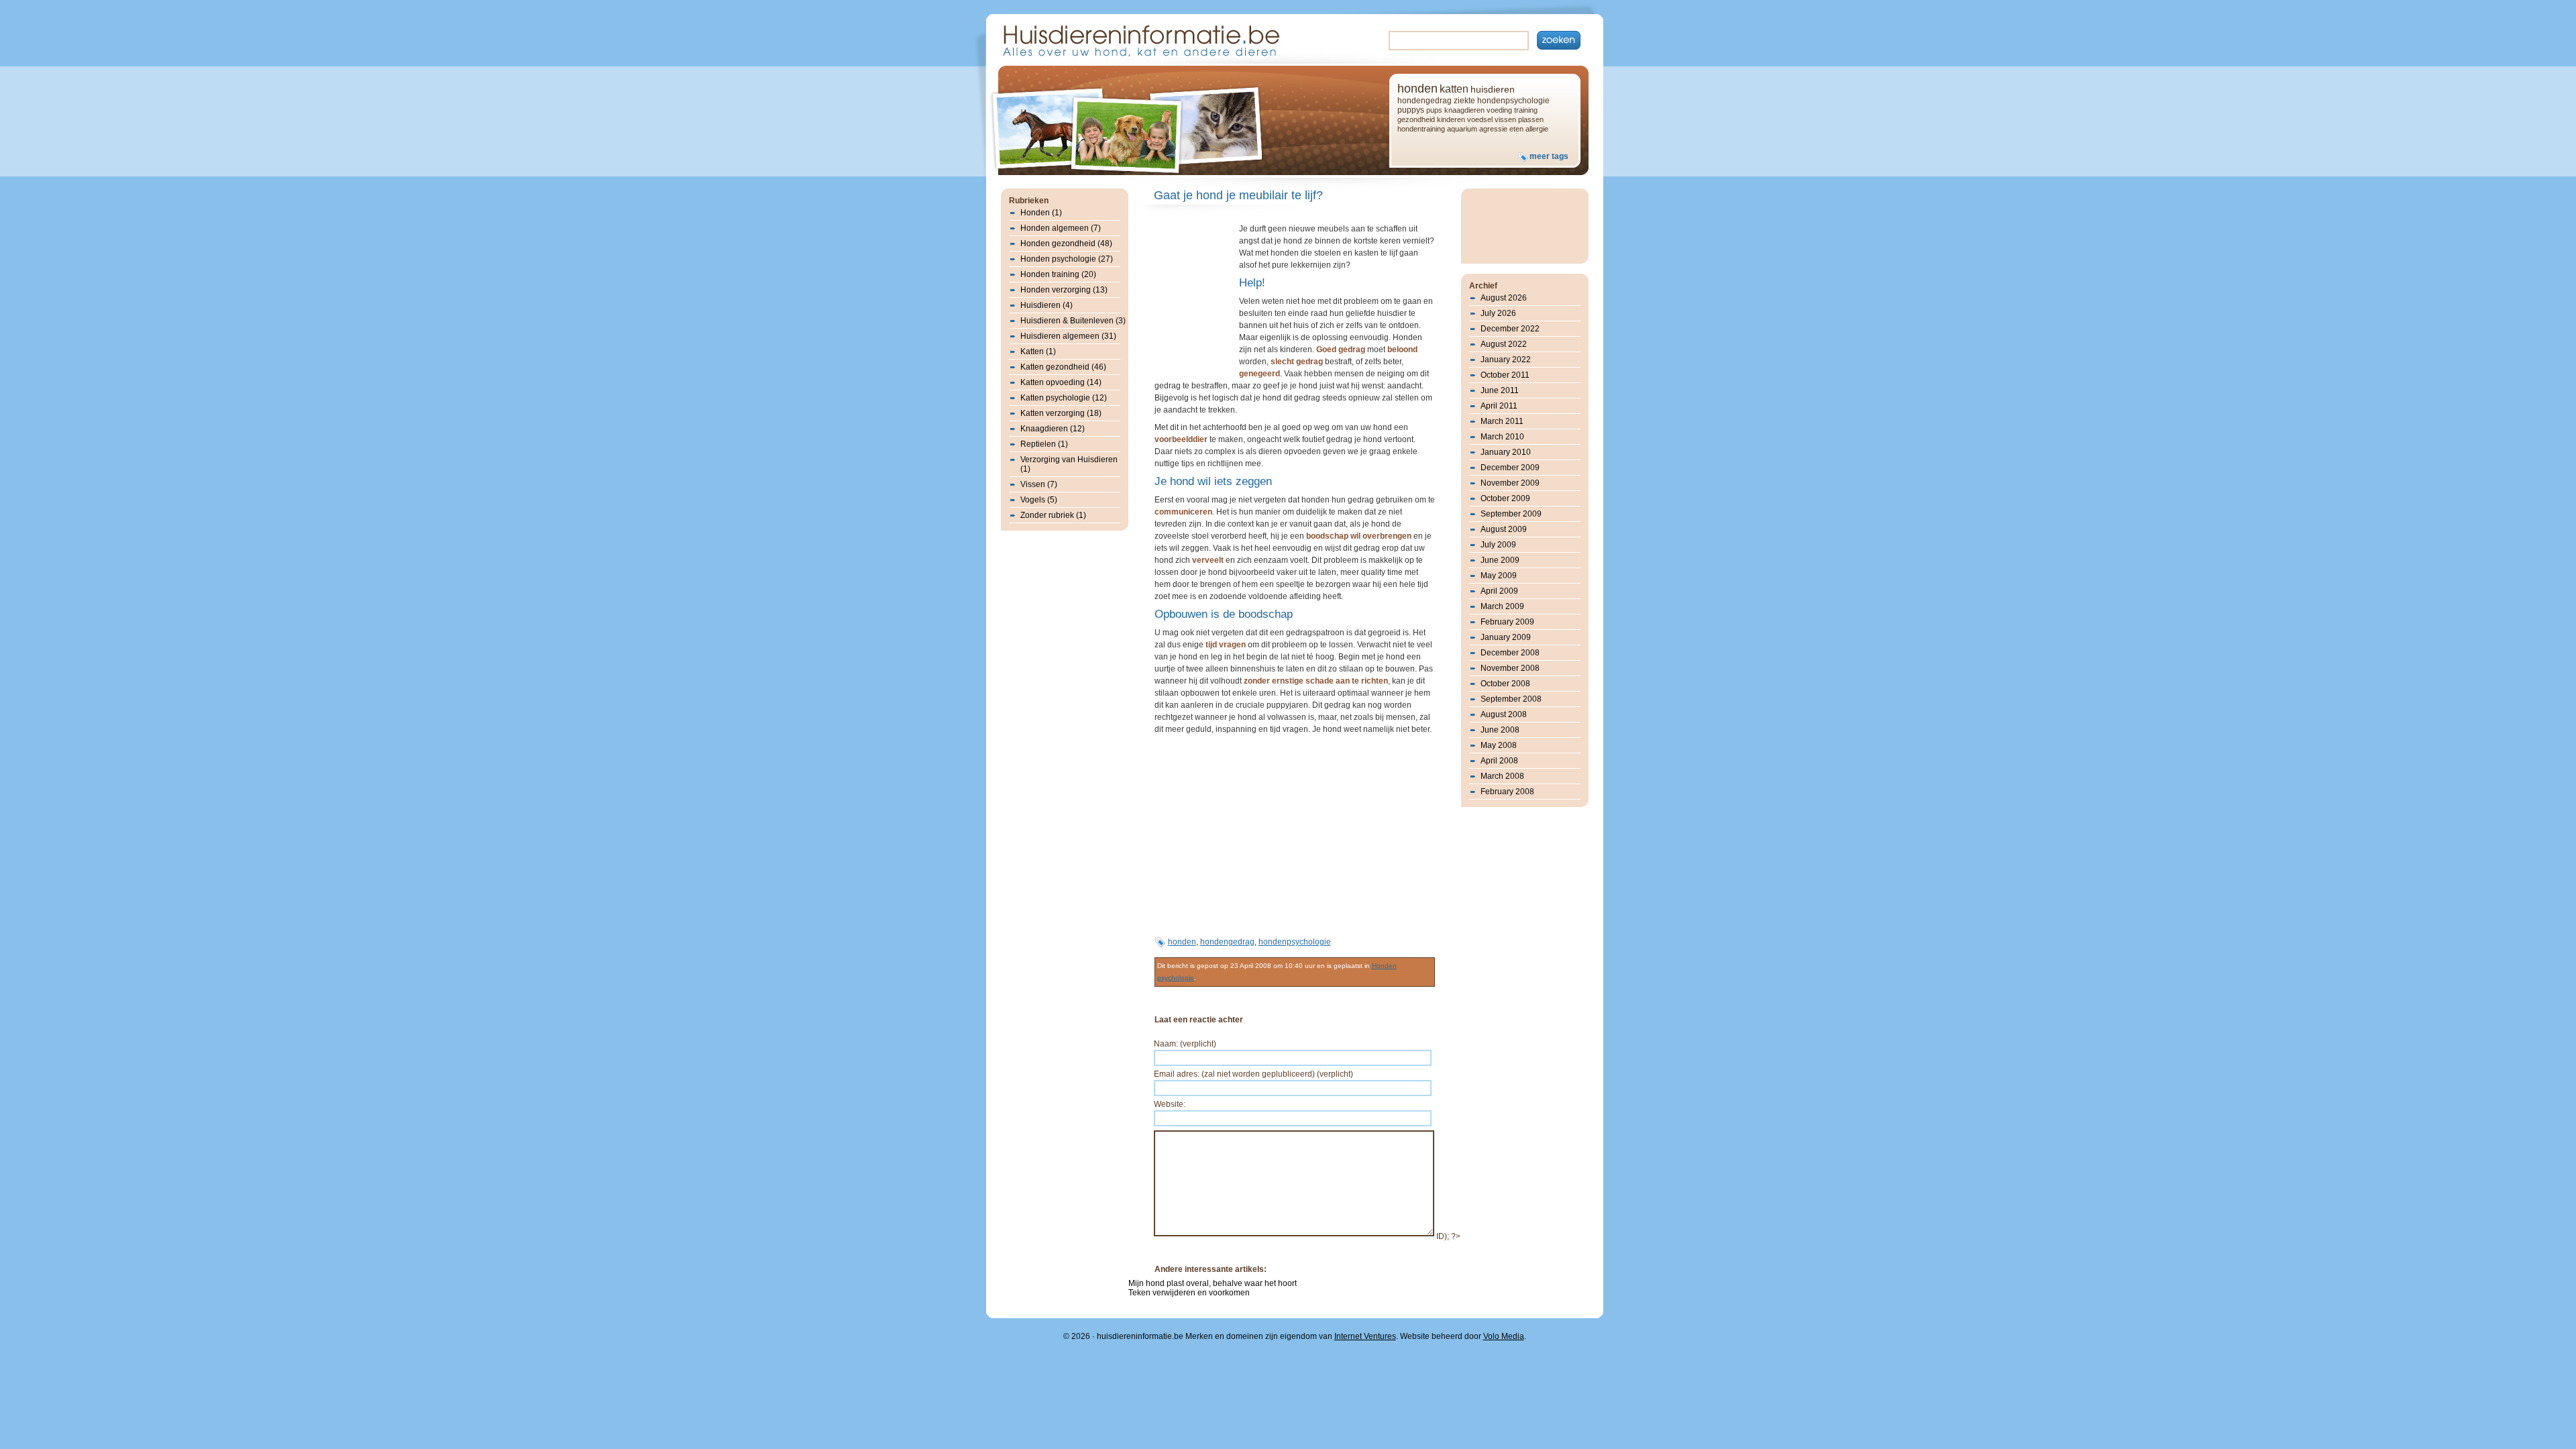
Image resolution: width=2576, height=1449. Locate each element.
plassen (1531, 119)
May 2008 (1499, 745)
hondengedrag (1425, 101)
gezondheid (1416, 119)
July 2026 (1498, 313)
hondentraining (1421, 129)
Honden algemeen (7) (1061, 228)
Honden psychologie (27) (1067, 259)
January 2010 (1506, 452)
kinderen (1451, 119)
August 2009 (1504, 529)
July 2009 (1498, 545)
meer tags (1549, 156)
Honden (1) (1041, 213)
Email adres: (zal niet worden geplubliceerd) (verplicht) (1253, 1074)
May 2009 (1499, 576)
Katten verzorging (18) (1061, 413)
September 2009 (1511, 514)
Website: (1170, 1104)
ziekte (1464, 101)
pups (1434, 110)
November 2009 (1510, 483)
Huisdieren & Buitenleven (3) (1073, 321)
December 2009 (1510, 468)
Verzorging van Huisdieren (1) (1069, 464)
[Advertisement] (1195, 298)
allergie (1537, 129)
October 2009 (1505, 498)
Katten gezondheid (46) (1063, 367)
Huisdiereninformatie (1140, 39)
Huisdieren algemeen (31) (1068, 336)
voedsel (1480, 119)
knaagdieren (1464, 110)
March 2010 (1502, 437)
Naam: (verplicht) (1185, 1044)
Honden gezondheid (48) (1066, 244)
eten (1516, 129)
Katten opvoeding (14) (1061, 382)
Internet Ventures (1365, 1336)
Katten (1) (1038, 352)
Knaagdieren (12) (1053, 429)
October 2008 (1505, 684)
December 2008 (1510, 653)
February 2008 (1507, 792)
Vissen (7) (1039, 484)
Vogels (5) (1039, 500)
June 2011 (1500, 390)
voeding (1499, 110)
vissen (1505, 119)
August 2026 (1504, 298)
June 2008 (1500, 730)
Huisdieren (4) (1046, 305)
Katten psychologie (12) (1064, 398)
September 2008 (1511, 699)
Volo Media (1504, 1336)
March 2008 (1502, 776)
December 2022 (1510, 329)
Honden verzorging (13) (1064, 290)
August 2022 (1504, 344)
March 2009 (1502, 606)
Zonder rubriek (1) (1053, 515)
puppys (1411, 110)
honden (1417, 89)
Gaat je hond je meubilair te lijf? (1238, 195)
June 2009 (1500, 560)
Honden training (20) (1058, 274)
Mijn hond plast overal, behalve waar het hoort (1213, 1283)
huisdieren (1493, 89)
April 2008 (1499, 761)
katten (1454, 89)
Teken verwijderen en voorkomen (1189, 1293)
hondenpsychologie (1513, 101)
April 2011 (1499, 406)
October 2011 (1505, 375)
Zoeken (1559, 40)
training (1526, 110)
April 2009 (1499, 591)
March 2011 (1502, 421)
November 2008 (1510, 668)
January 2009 (1506, 637)
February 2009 (1507, 622)
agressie (1493, 129)
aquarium (1462, 129)
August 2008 (1504, 714)
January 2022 (1506, 360)
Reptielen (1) (1044, 444)
